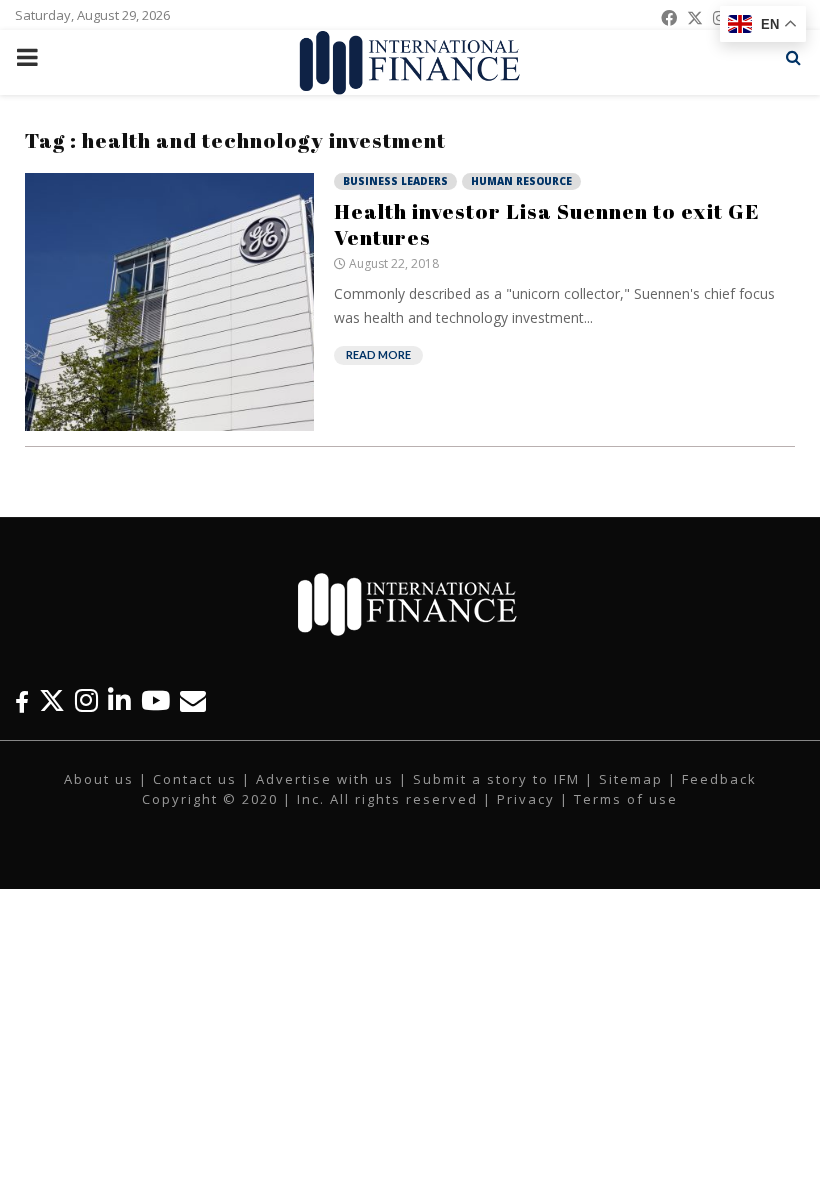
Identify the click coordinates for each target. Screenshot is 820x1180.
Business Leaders (395, 181)
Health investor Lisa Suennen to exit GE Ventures (547, 224)
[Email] (193, 700)
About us (99, 779)
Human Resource (521, 181)
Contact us (195, 779)
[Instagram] (86, 700)
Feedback (719, 779)
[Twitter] (52, 700)
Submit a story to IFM (496, 779)
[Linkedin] (119, 700)
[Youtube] (155, 700)
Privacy (526, 799)
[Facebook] (22, 700)
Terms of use (626, 799)
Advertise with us (325, 779)
